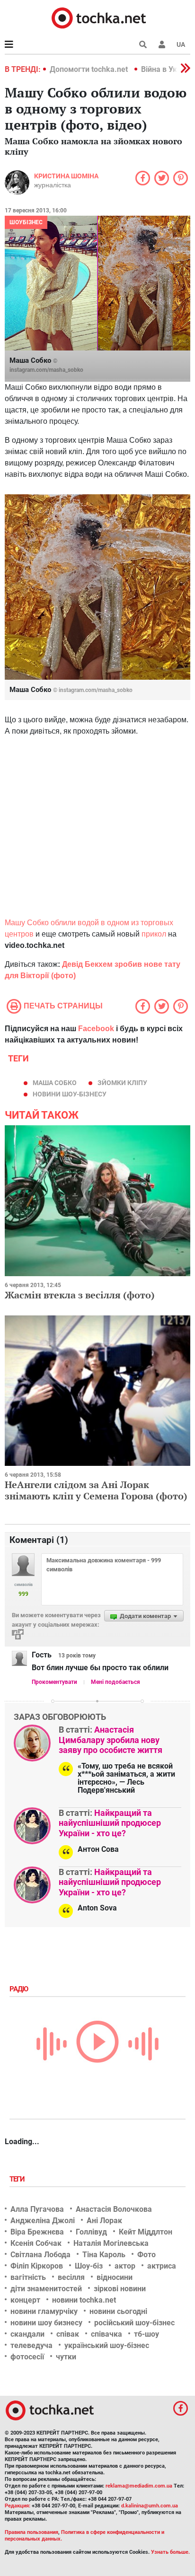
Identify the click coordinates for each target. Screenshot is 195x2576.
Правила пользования (31, 2532)
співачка (106, 2334)
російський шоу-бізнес (134, 2323)
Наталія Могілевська (111, 2243)
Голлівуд (91, 2232)
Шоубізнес (26, 222)
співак (68, 2334)
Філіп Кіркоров (37, 2266)
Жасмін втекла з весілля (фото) (80, 1295)
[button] (162, 44)
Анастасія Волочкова (114, 2209)
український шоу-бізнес (107, 2345)
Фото (146, 2255)
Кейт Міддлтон (146, 2232)
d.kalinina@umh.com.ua (150, 2506)
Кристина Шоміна (66, 176)
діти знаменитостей (46, 2289)
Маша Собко (55, 1083)
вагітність (28, 2277)
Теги (18, 2179)
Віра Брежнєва (37, 2232)
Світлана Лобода (40, 2255)
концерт (25, 2300)
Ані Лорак (104, 2221)
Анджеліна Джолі (43, 2221)
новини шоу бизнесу (46, 2323)
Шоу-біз (89, 2266)
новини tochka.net (84, 2300)
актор (125, 2266)
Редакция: (18, 2506)
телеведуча (31, 2345)
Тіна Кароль (104, 2255)
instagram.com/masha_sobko (46, 370)
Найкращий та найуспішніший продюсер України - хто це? (110, 1823)
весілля (71, 2277)
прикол (154, 934)
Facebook (96, 1029)
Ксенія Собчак (36, 2243)
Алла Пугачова (37, 2209)
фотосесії (27, 2357)
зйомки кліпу (122, 1083)
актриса (162, 2266)
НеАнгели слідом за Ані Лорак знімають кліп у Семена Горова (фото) (96, 1490)
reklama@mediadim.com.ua (139, 2486)
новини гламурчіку (44, 2311)
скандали (27, 2334)
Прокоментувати (54, 1682)
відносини (115, 2277)
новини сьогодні (118, 2311)
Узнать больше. (170, 2552)
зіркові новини (120, 2289)
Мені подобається (115, 1682)
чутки (66, 2357)
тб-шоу (146, 2334)
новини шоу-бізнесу (70, 1094)
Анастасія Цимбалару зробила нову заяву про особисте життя (111, 1740)
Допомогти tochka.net (90, 69)
